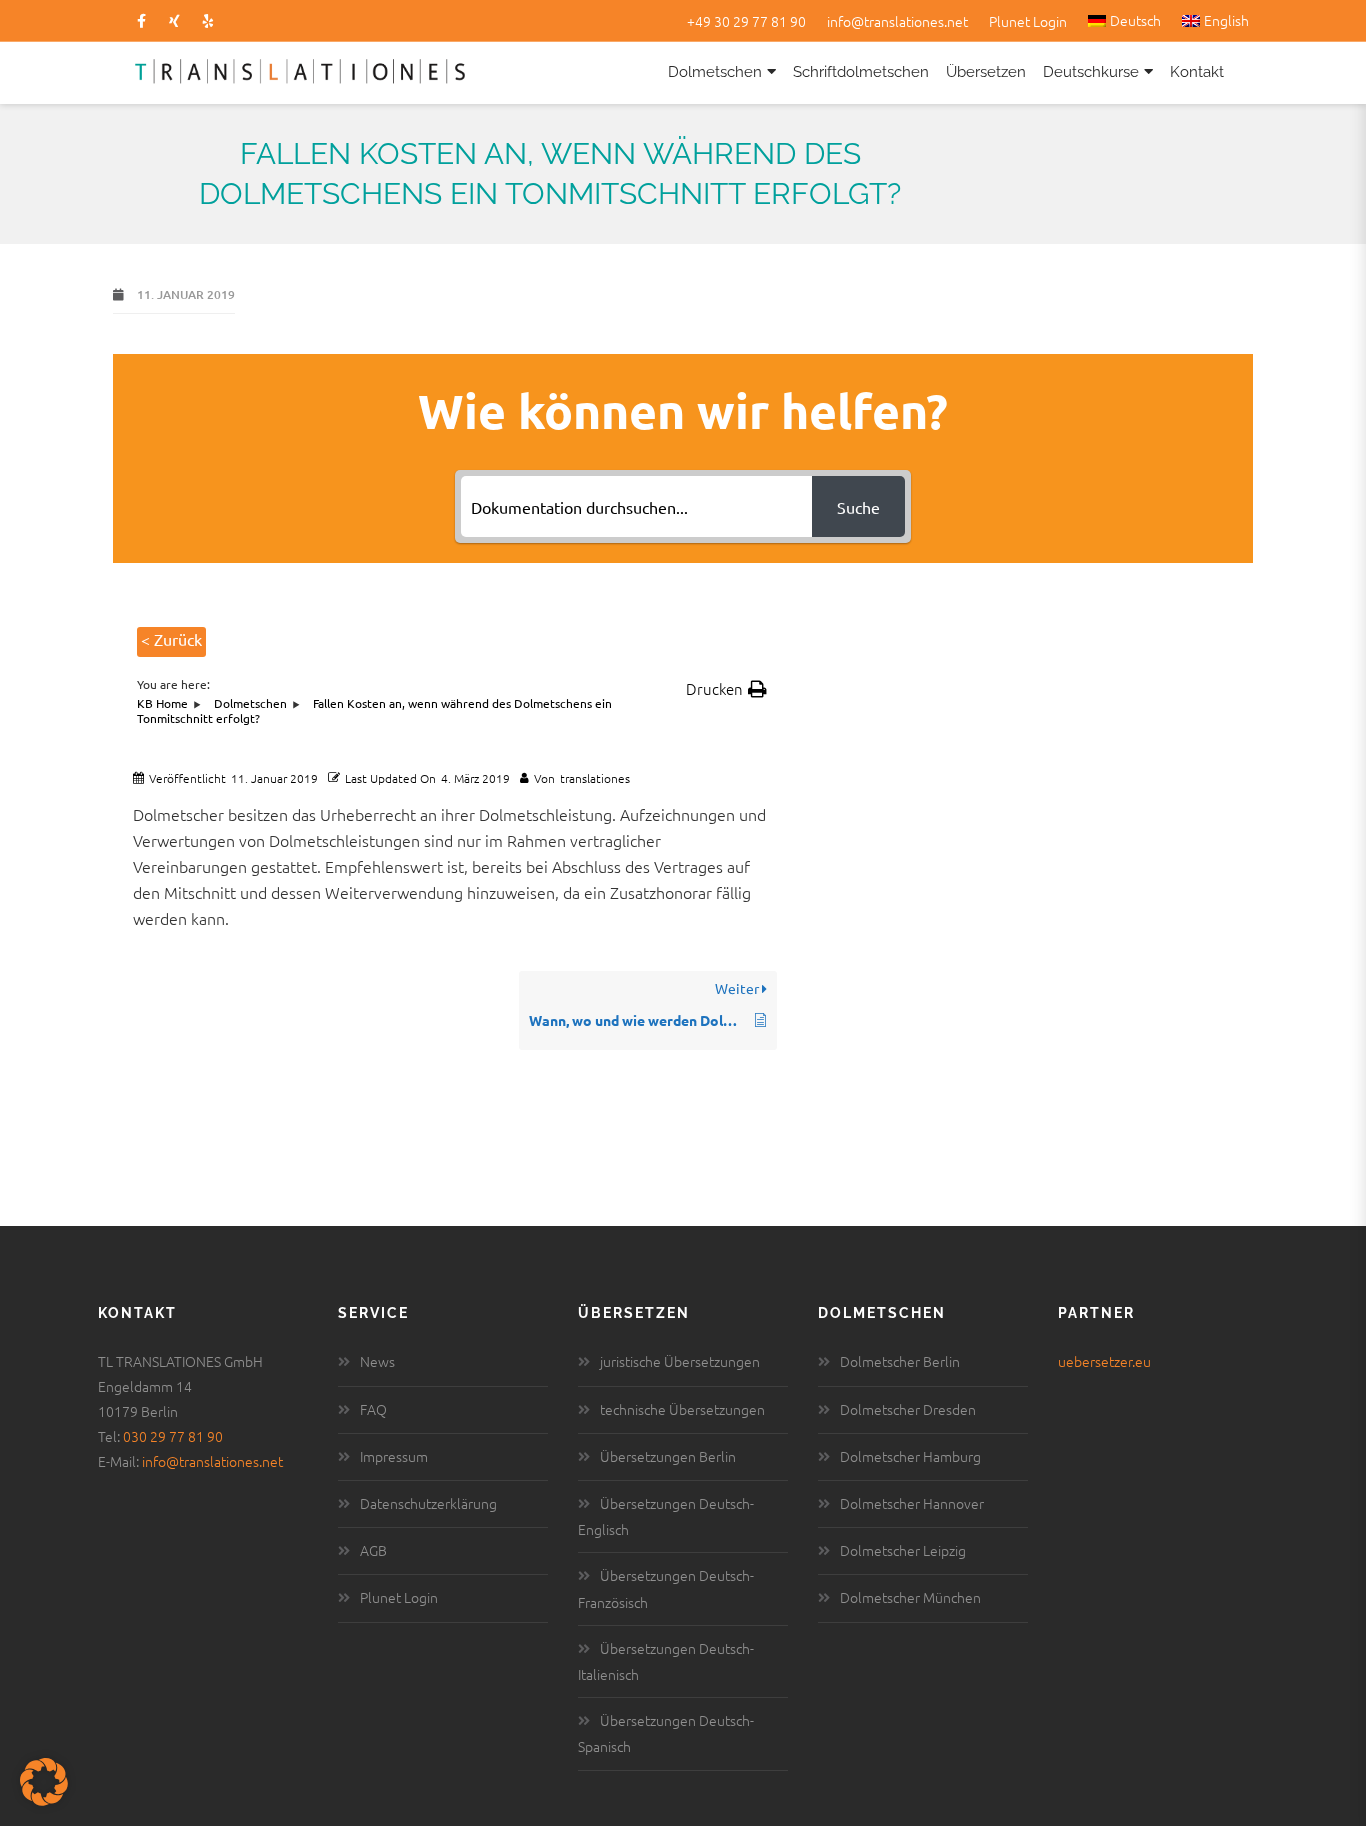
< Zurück (171, 639)
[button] (726, 689)
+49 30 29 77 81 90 (746, 21)
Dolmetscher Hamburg (910, 1456)
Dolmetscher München (910, 1597)
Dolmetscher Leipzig (903, 1550)
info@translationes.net (897, 21)
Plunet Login (1028, 21)
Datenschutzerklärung (428, 1503)
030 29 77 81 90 (173, 1436)
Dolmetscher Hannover (912, 1503)
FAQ (373, 1409)
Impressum (394, 1456)
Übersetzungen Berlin (668, 1456)
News (377, 1361)
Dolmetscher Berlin (900, 1361)
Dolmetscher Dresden (908, 1409)
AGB (373, 1550)
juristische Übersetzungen (680, 1361)
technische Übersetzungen (682, 1409)
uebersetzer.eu (1104, 1361)
